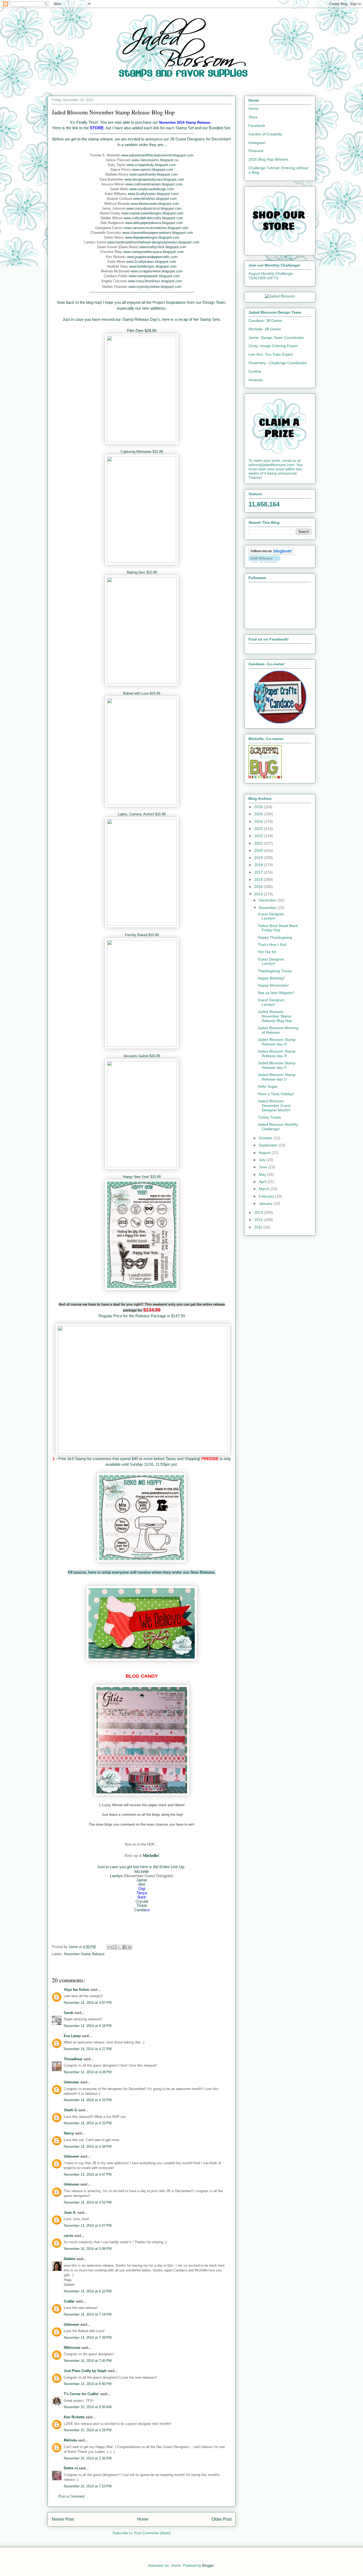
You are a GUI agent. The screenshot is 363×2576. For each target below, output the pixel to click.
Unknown (71, 2082)
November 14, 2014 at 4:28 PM (88, 2072)
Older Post (221, 2519)
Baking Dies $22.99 (142, 572)
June (263, 1167)
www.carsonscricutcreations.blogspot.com (156, 228)
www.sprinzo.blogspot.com (153, 170)
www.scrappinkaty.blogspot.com (151, 165)
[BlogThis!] (115, 1947)
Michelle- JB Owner (265, 329)
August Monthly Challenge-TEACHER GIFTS (271, 276)
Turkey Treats (269, 1117)
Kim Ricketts (74, 2417)
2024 (259, 821)
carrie (68, 2236)
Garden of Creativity (265, 134)
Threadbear (73, 2059)
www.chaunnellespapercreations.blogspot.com (158, 233)
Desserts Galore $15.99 (142, 1056)
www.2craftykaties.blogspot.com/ (153, 194)
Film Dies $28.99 (142, 331)
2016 (259, 879)
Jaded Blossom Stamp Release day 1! (277, 1077)
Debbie (69, 2259)
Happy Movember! (273, 985)
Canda (140, 1910)
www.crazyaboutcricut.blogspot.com (154, 208)
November (268, 908)
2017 (259, 872)
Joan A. (70, 2213)
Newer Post (63, 2519)
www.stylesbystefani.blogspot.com (155, 287)
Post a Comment (71, 2496)
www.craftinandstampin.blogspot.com (154, 184)
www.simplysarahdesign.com (152, 189)
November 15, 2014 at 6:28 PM (88, 2430)
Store (253, 117)
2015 (259, 887)
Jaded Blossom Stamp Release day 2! (277, 1065)
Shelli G (70, 2110)
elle (146, 1871)
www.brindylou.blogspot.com (155, 199)
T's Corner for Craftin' (81, 2394)
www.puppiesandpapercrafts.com (152, 257)
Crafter (69, 2301)
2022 (259, 836)
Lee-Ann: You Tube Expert (271, 354)
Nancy (69, 2133)
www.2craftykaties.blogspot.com (151, 262)
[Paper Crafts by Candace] (280, 722)
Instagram (257, 143)
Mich (139, 1871)
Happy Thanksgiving (275, 937)
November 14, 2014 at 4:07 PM (88, 2003)
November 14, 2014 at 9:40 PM (88, 2384)
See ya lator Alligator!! (276, 993)
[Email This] (109, 1947)
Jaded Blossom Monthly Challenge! (278, 1127)
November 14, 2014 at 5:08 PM (88, 2249)
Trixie (142, 1906)
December (268, 900)
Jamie (142, 1880)
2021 (259, 843)
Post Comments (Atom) (152, 2533)
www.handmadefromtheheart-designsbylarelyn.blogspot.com (153, 242)
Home (143, 2519)
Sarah (69, 2013)
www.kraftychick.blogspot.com (163, 247)
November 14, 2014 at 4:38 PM (88, 2147)
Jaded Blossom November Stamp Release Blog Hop (275, 1016)
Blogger (208, 2565)
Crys (140, 1901)
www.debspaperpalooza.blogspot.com (154, 223)
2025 (259, 814)
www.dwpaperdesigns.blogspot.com (152, 237)
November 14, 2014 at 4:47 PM (88, 2174)
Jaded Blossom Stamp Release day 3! (277, 1054)
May (263, 1174)
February (267, 1196)
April (263, 1182)
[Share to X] (120, 1947)
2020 (259, 850)
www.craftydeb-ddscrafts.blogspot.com (153, 218)
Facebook (257, 126)
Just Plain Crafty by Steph (85, 2371)
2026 (259, 807)
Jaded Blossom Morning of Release (278, 1030)
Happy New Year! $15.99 (142, 1177)
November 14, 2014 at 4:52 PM (88, 2202)
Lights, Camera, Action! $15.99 (142, 814)
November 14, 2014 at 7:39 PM (88, 2338)
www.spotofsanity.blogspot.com (154, 174)
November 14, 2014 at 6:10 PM (88, 2291)
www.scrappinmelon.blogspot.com (157, 271)
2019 (259, 858)
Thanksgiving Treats (275, 971)
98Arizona (72, 2348)
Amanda (256, 380)
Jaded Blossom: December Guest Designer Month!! (274, 1106)
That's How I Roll (272, 945)
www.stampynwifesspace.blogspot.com (153, 252)
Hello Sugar (268, 1086)
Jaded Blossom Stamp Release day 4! (277, 1042)
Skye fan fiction (77, 1990)
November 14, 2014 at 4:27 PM (88, 2049)
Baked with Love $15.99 (142, 693)
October (266, 1138)
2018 (259, 865)
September (269, 1145)
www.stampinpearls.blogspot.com (154, 276)
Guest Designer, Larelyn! (271, 916)
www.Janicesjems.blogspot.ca (155, 160)
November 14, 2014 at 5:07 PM (88, 2226)
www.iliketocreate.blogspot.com (155, 204)
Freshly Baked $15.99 (142, 935)
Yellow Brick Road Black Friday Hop (278, 928)
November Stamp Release (84, 1954)
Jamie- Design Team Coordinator (276, 338)
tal (146, 1901)
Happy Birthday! (271, 978)
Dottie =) (71, 2468)
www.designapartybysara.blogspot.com (154, 179)
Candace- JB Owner (265, 321)
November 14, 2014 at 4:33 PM (88, 2100)
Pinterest (256, 151)
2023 (259, 829)
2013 (259, 1212)
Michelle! (151, 1856)
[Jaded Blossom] (280, 296)
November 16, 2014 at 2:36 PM (88, 2458)
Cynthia (255, 371)
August (265, 1153)
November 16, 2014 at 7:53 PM (88, 2486)
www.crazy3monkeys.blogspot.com (155, 281)
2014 (259, 894)
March (265, 1189)
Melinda (70, 2440)
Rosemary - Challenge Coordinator (278, 363)
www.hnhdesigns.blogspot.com (153, 266)
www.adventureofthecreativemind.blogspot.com (157, 155)
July (263, 1160)
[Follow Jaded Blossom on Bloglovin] (271, 554)
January (266, 1203)
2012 (259, 1220)
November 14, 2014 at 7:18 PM (88, 2314)
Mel (142, 1884)
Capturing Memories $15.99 (142, 452)
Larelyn (116, 1876)
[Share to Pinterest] (130, 1947)
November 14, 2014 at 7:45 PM (88, 2361)
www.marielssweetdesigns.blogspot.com (152, 213)
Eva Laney (72, 2036)
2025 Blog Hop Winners (268, 159)
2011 (259, 1227)
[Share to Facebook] (125, 1947)
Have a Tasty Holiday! (276, 1094)
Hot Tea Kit (267, 952)
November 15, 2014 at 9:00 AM (88, 2407)
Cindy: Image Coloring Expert (273, 346)
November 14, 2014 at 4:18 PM (88, 2026)
